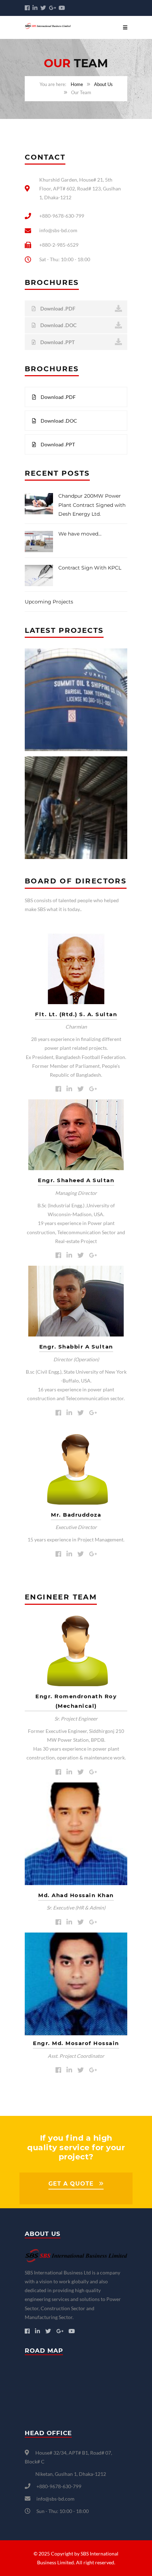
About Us (103, 84)
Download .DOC (58, 325)
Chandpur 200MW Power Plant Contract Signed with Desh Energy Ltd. (92, 505)
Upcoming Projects (49, 602)
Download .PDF (57, 308)
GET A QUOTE (71, 2184)
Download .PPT (57, 342)
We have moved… (80, 534)
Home (77, 84)
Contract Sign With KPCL (90, 568)
